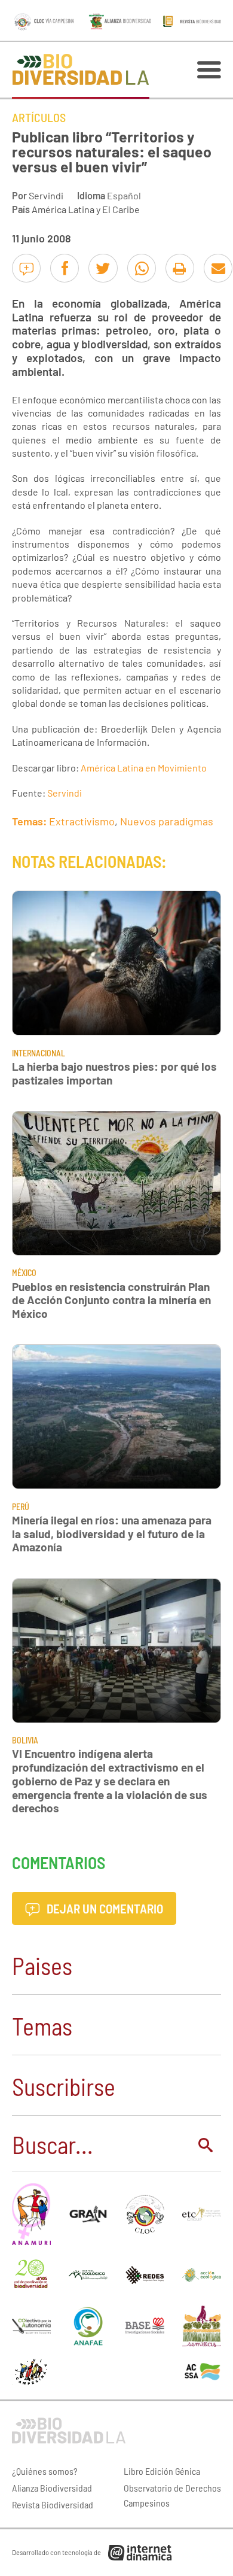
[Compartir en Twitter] (103, 268)
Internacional (39, 1053)
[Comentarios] (26, 268)
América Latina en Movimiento (144, 768)
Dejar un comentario (104, 1908)
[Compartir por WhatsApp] (142, 268)
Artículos (39, 117)
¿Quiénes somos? (45, 2471)
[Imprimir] (180, 268)
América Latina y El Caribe (86, 209)
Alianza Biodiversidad (52, 2488)
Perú (21, 1507)
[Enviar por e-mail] (218, 268)
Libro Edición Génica (162, 2471)
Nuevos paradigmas (167, 821)
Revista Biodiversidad (53, 2504)
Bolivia (25, 1740)
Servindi (46, 195)
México (24, 1273)
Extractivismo (82, 821)
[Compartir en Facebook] (65, 268)
